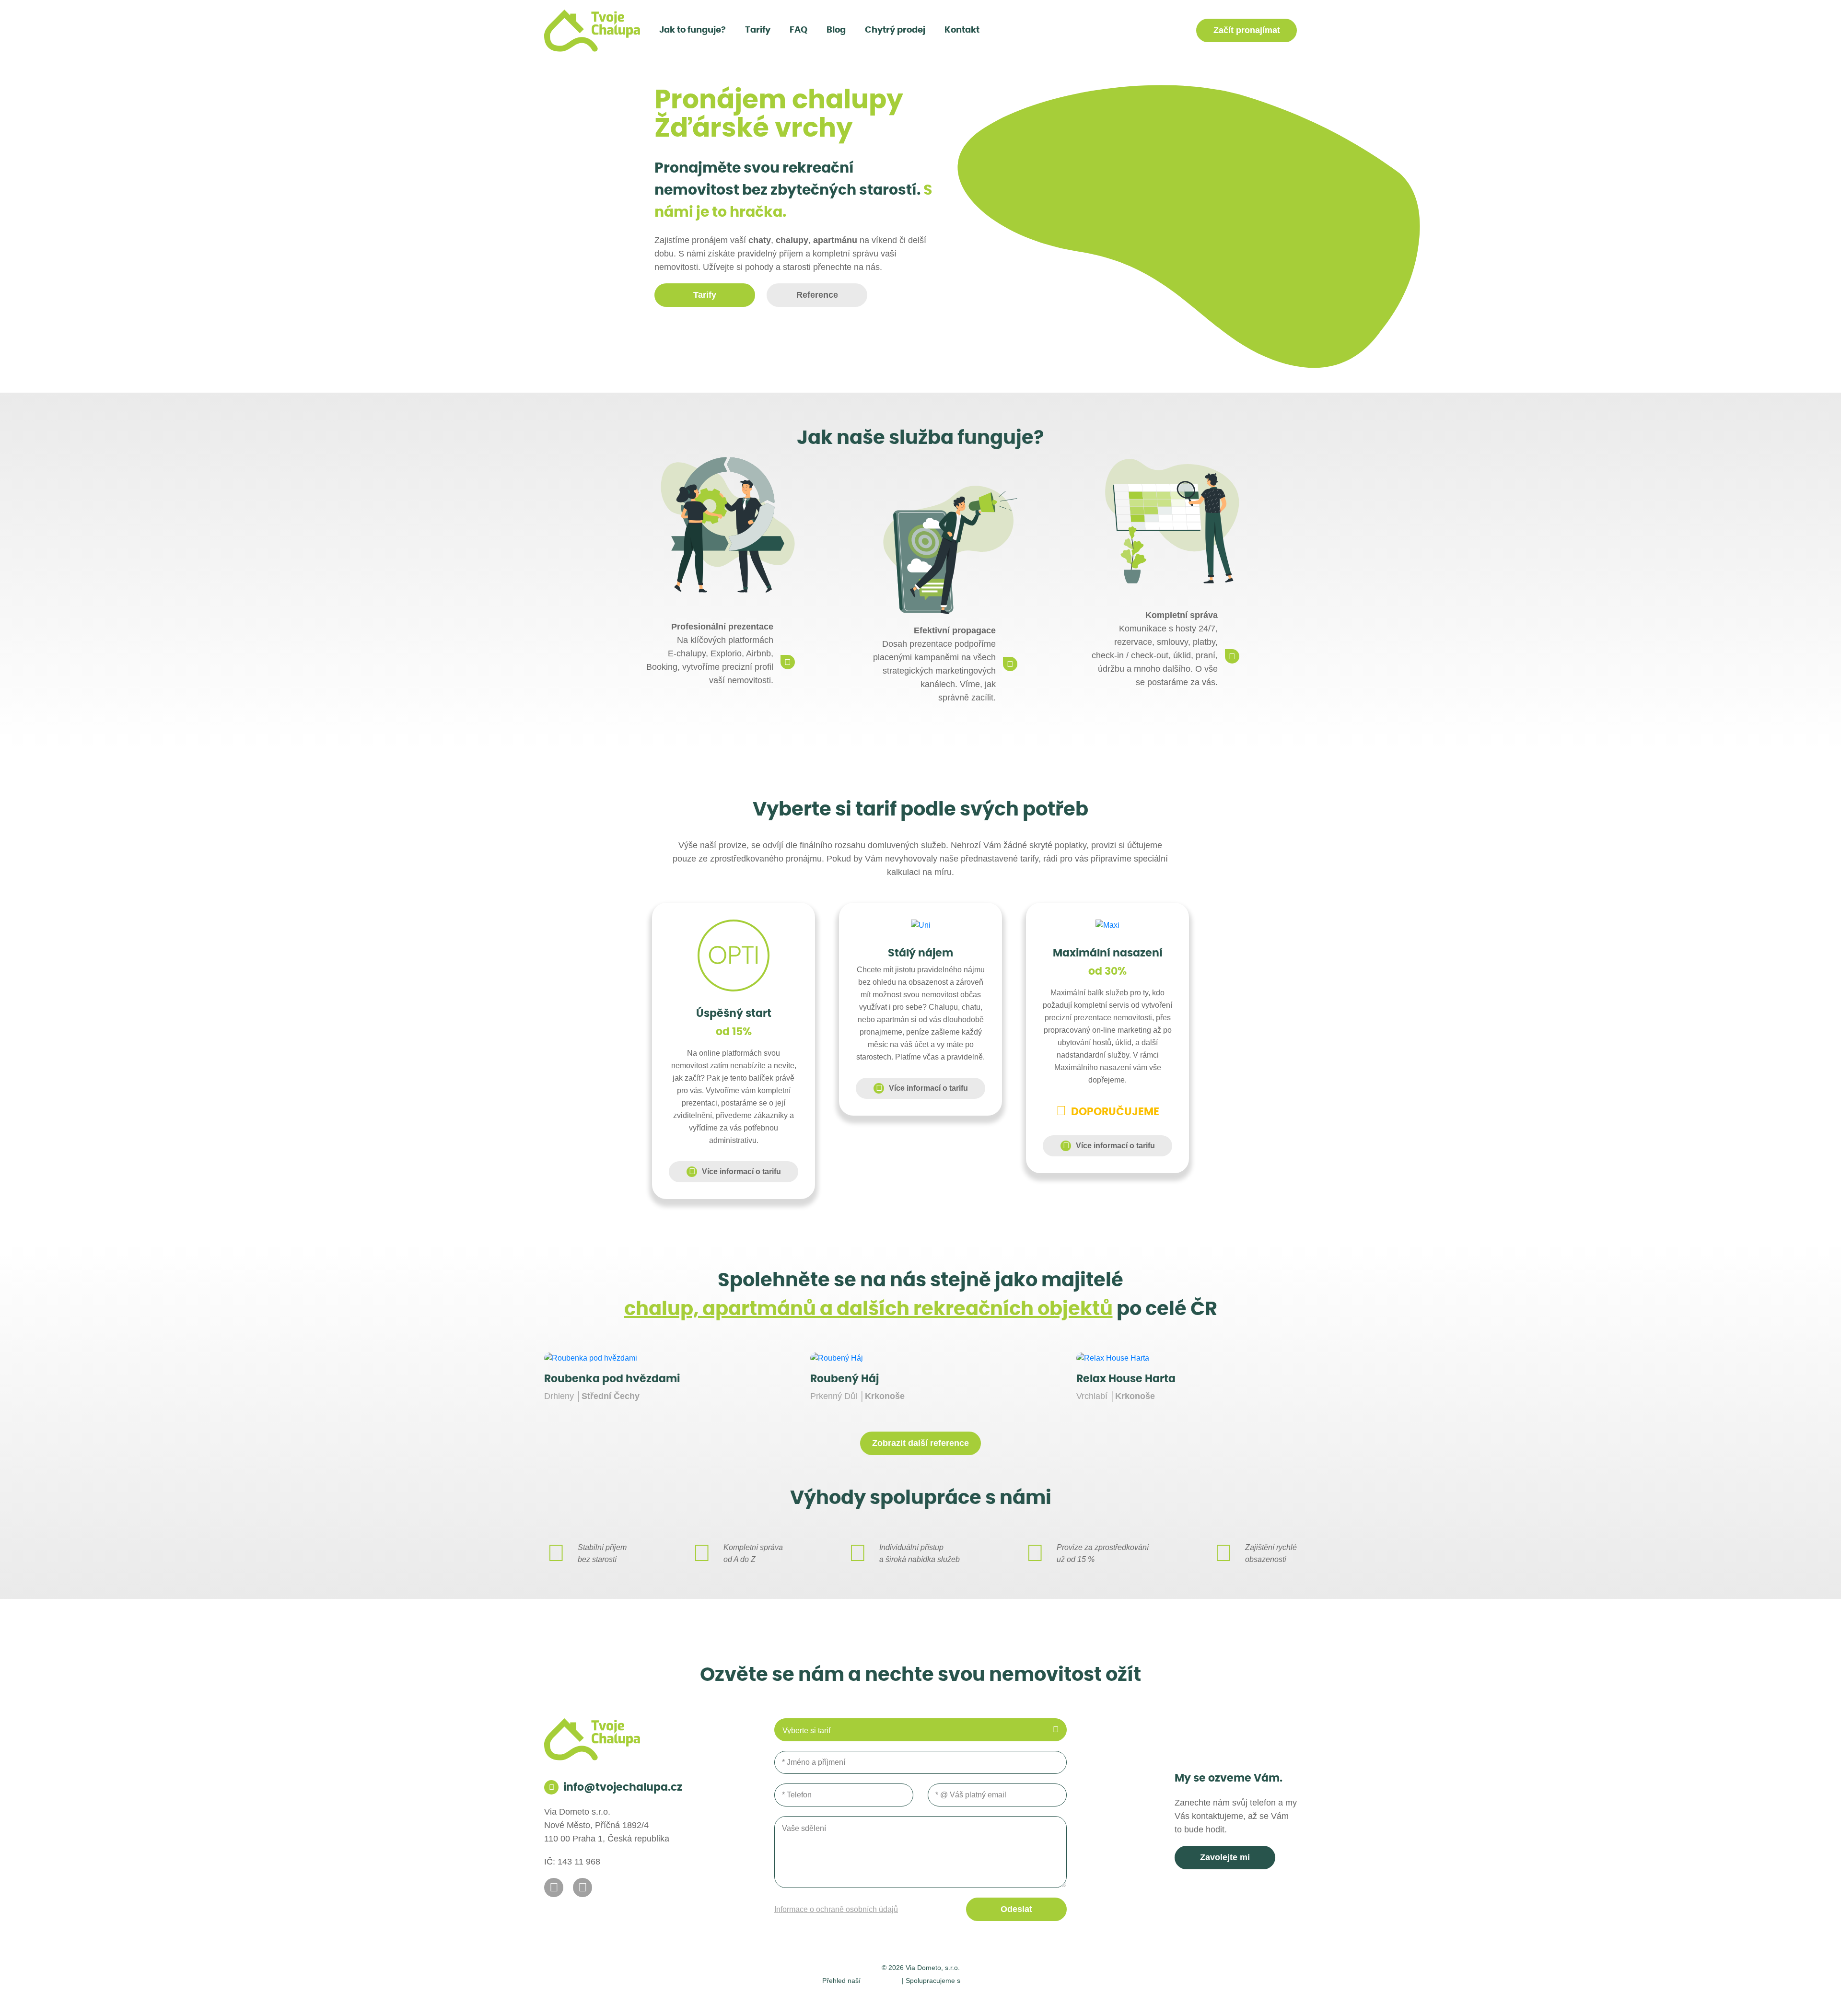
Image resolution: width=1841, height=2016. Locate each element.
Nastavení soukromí (865, 1997)
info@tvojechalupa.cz (623, 1787)
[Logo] (592, 31)
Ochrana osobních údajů (948, 1997)
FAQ (798, 30)
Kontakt (962, 30)
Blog (836, 30)
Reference (817, 295)
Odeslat (1016, 1909)
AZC (1032, 1997)
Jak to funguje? (693, 30)
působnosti (881, 1980)
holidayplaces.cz (991, 1980)
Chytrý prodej (895, 30)
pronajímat (1247, 30)
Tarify (758, 30)
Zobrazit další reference (920, 1443)
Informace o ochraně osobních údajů (836, 1909)
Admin (813, 1997)
